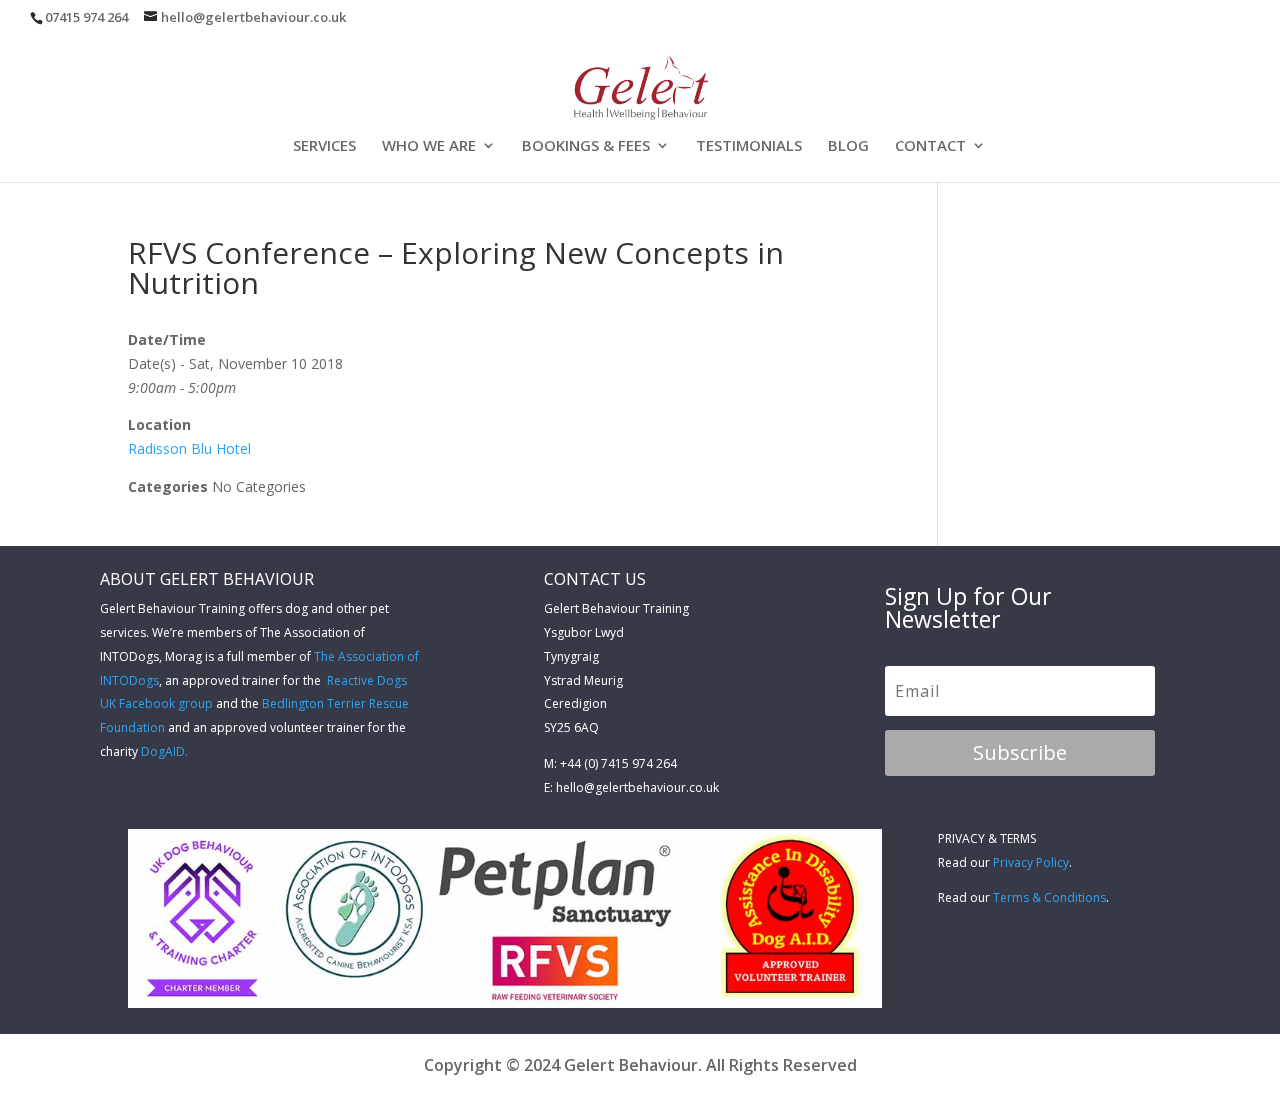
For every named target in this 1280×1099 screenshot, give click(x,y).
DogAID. (164, 751)
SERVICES (324, 146)
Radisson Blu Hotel (189, 448)
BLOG (848, 146)
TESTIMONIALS (749, 146)
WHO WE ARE (429, 146)
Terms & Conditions (1049, 897)
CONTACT (930, 146)
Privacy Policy (1031, 862)
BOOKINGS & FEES (586, 146)
